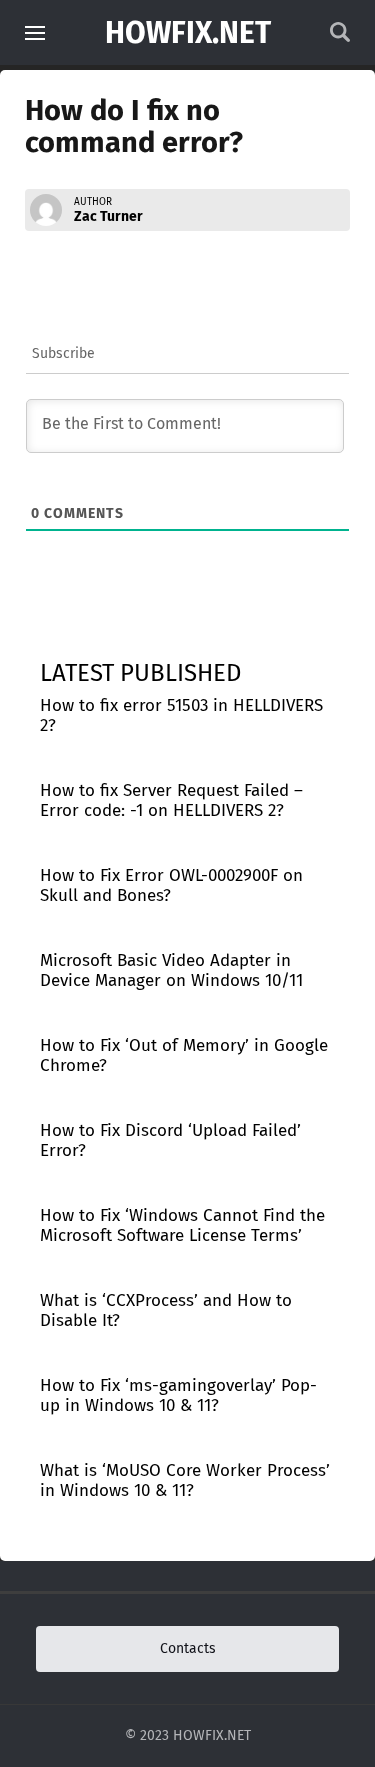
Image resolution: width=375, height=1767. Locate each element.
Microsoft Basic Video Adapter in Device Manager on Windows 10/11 (171, 970)
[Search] (340, 37)
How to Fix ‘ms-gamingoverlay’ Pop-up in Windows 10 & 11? (178, 1395)
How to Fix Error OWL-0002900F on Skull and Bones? (171, 885)
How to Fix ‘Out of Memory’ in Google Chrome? (184, 1055)
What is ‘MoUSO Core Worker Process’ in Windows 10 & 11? (185, 1480)
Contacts (188, 1648)
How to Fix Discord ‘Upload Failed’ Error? (170, 1140)
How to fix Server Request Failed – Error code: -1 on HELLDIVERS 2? (171, 800)
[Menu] (35, 33)
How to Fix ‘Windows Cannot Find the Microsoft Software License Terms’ (182, 1225)
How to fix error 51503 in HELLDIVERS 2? (181, 715)
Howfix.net (188, 33)
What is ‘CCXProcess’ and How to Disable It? (166, 1310)
